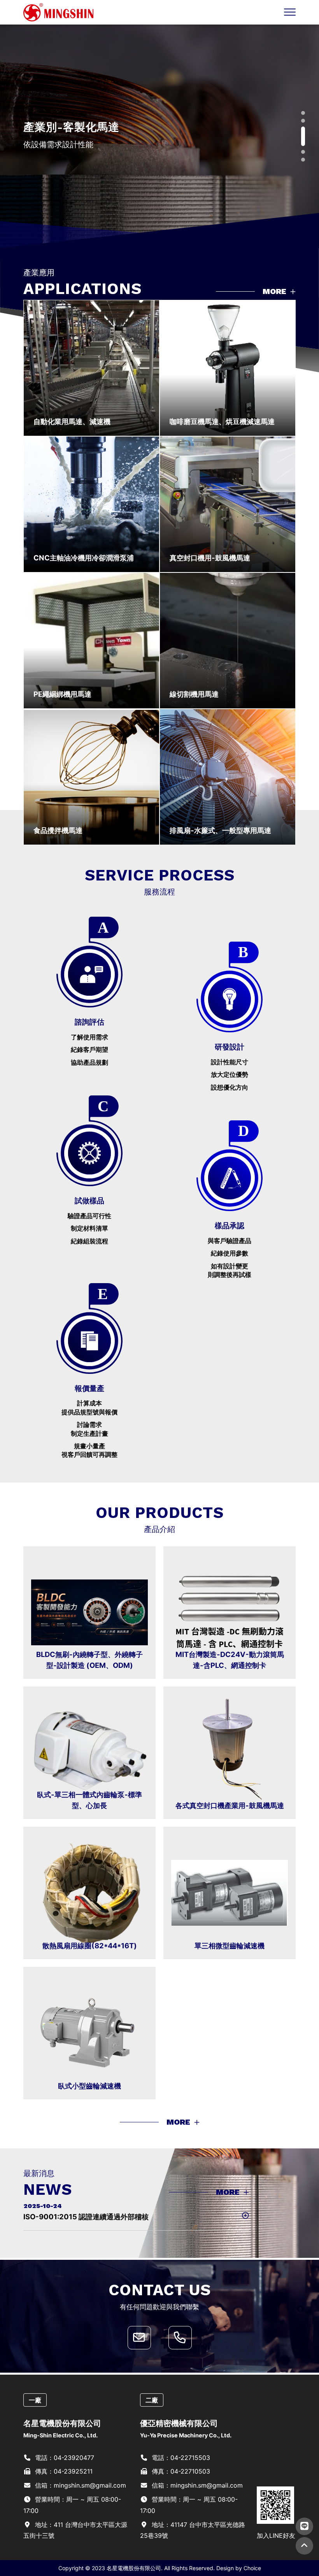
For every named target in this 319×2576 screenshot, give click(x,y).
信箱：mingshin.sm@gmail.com (80, 2485)
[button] (303, 113)
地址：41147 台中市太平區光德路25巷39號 (193, 2530)
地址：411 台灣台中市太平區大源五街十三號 (75, 2530)
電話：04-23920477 (64, 2458)
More (275, 291)
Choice (252, 2568)
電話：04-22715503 (180, 2458)
